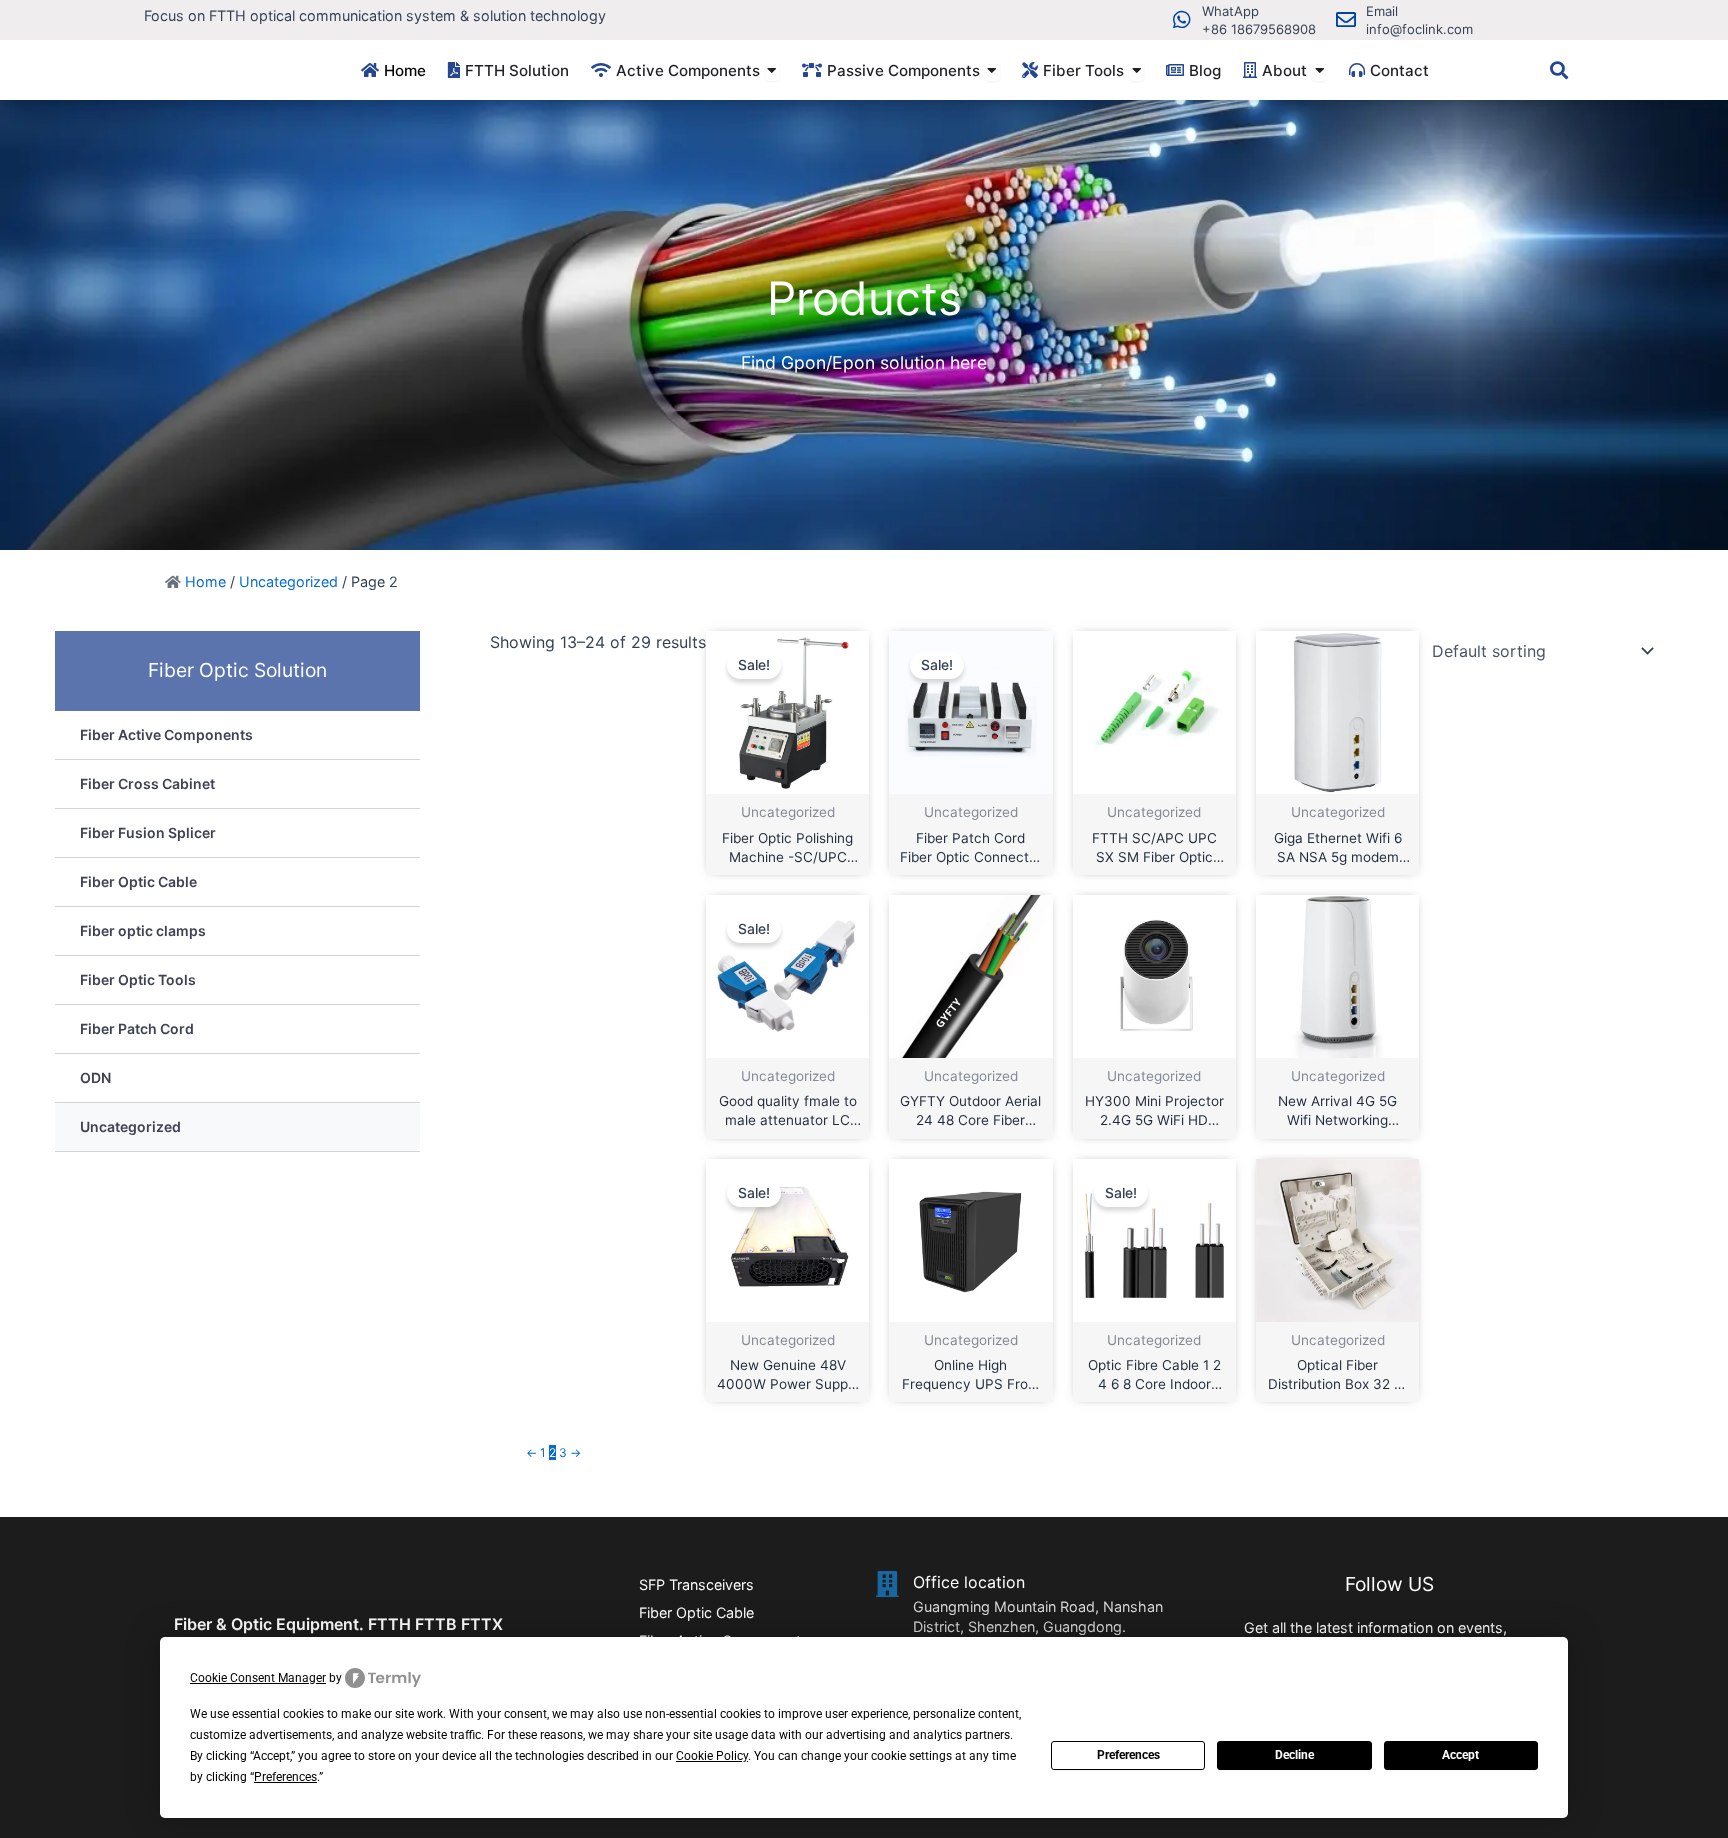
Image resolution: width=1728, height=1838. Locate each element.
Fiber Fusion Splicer (148, 832)
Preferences (1128, 1755)
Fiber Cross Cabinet (147, 783)
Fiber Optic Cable (138, 881)
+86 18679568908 (1259, 29)
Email (1382, 11)
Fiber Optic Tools (138, 979)
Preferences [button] (285, 1777)
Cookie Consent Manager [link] (258, 1678)
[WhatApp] (1182, 20)
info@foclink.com (1419, 29)
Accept (1460, 1755)
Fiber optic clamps (143, 930)
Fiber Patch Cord (137, 1028)
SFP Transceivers (696, 1584)
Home (205, 581)
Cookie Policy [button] (712, 1756)
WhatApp (1230, 11)
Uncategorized (288, 581)
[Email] (1346, 20)
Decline (1294, 1755)
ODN (95, 1077)
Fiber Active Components (166, 734)
